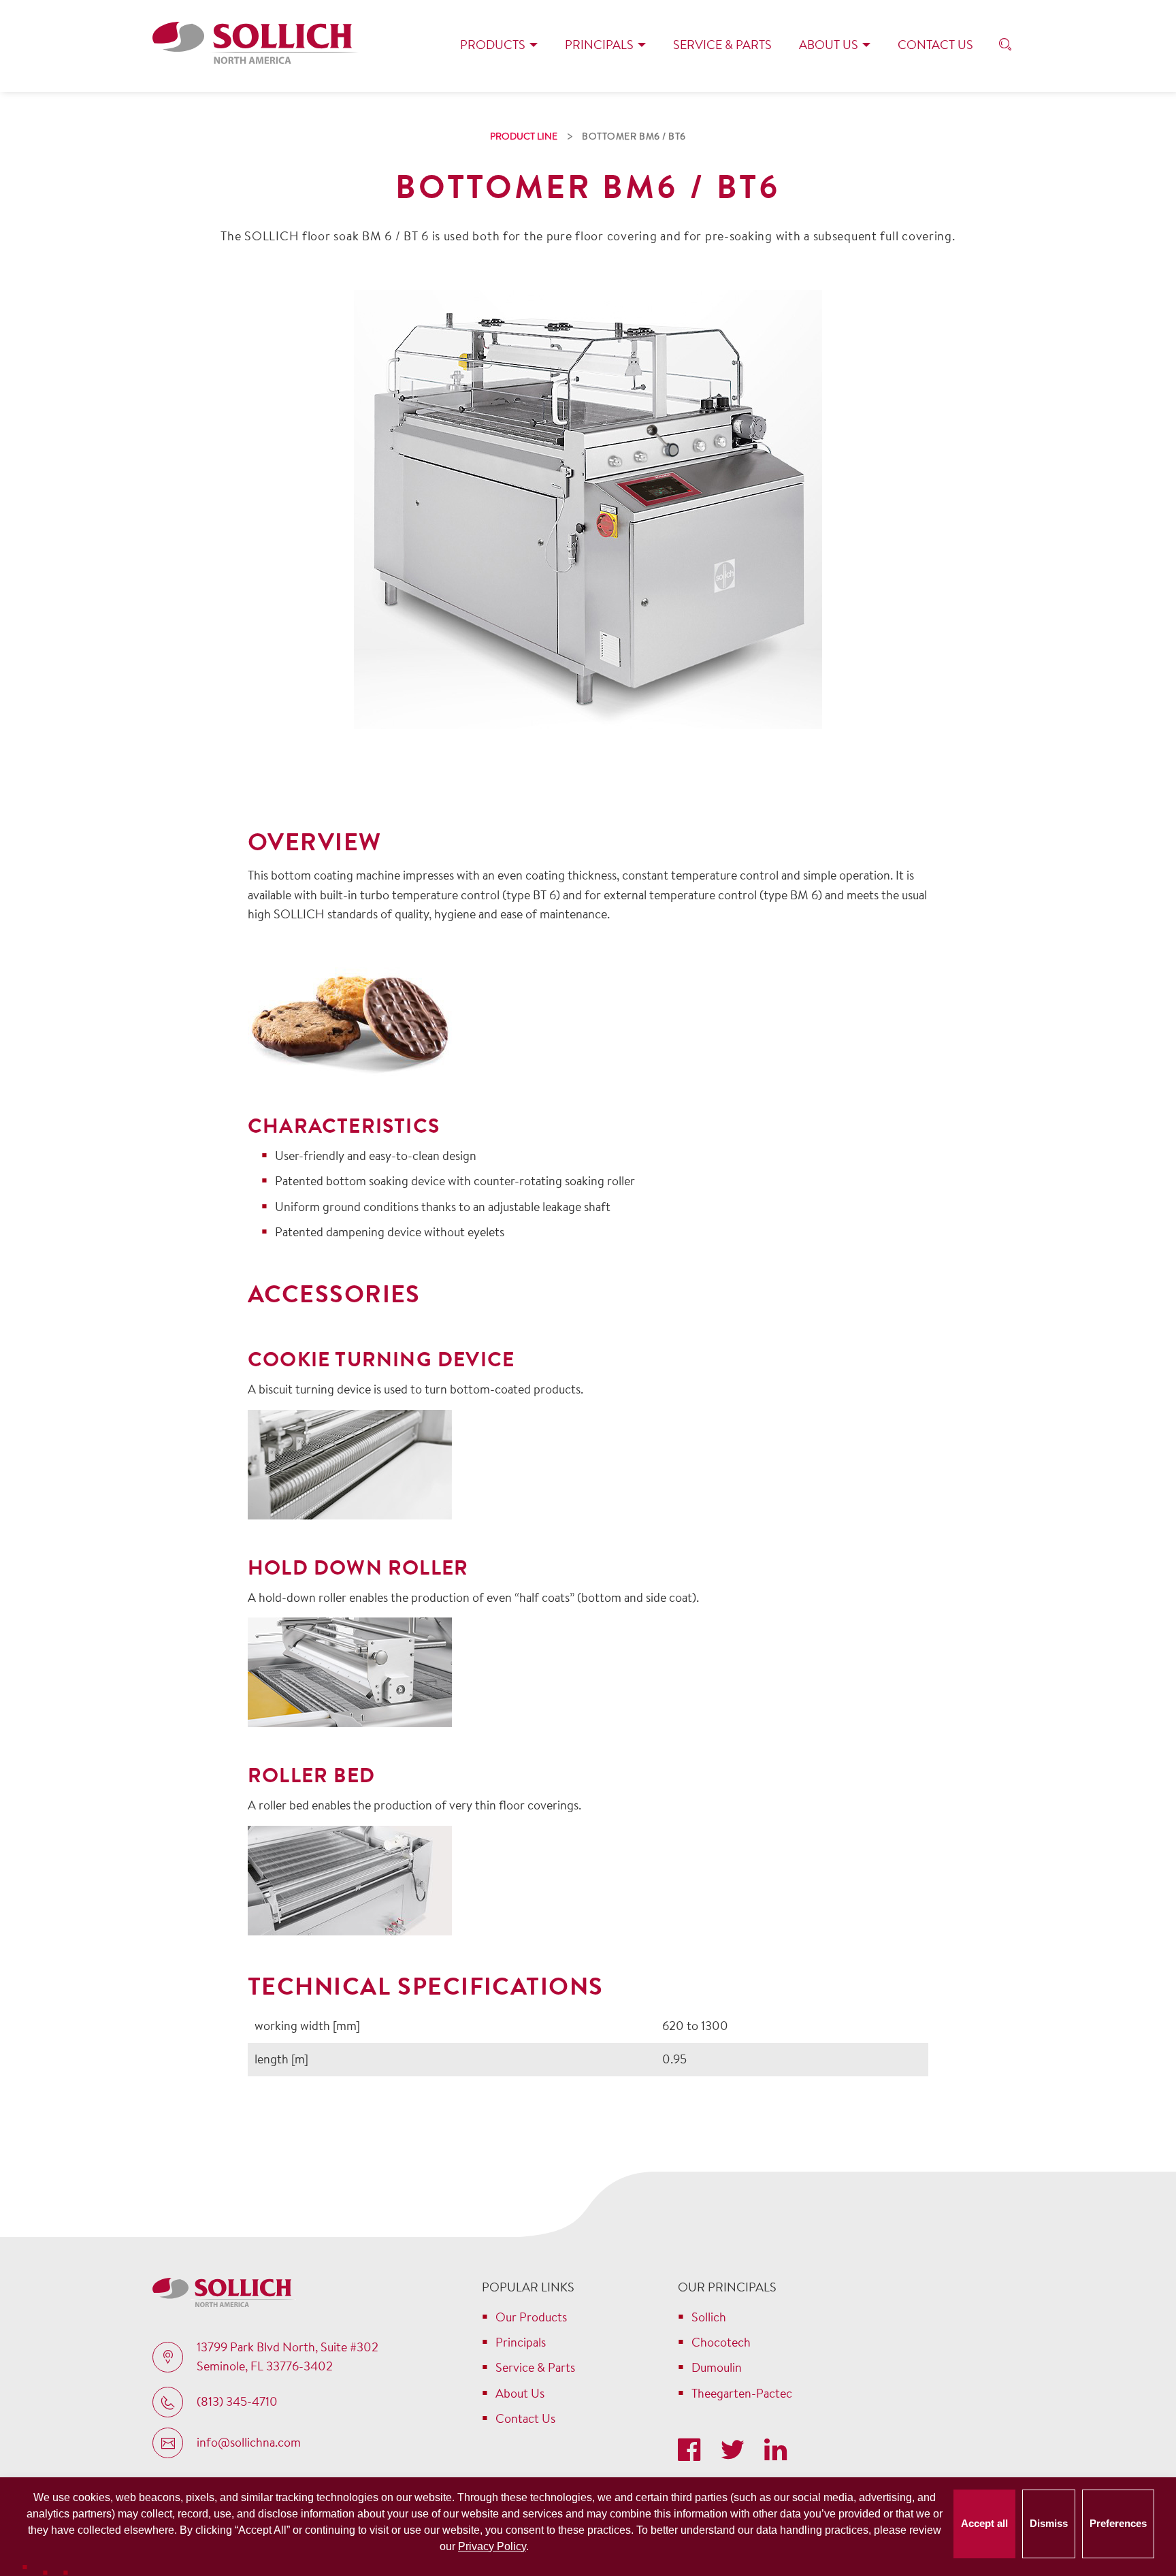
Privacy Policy (492, 2546)
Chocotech (721, 2342)
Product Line (524, 136)
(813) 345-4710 (237, 2401)
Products (493, 45)
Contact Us (935, 45)
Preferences (1118, 2523)
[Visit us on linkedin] (775, 2451)
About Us (829, 45)
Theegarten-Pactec (742, 2393)
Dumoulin (717, 2367)
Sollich (709, 2317)
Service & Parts (722, 45)
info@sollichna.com (249, 2442)
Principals (599, 45)
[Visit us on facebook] (692, 2451)
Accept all (984, 2523)
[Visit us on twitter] (735, 2451)
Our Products (531, 2317)
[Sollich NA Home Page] (256, 46)
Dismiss (1049, 2523)
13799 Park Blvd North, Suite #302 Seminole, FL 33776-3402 (288, 2357)
